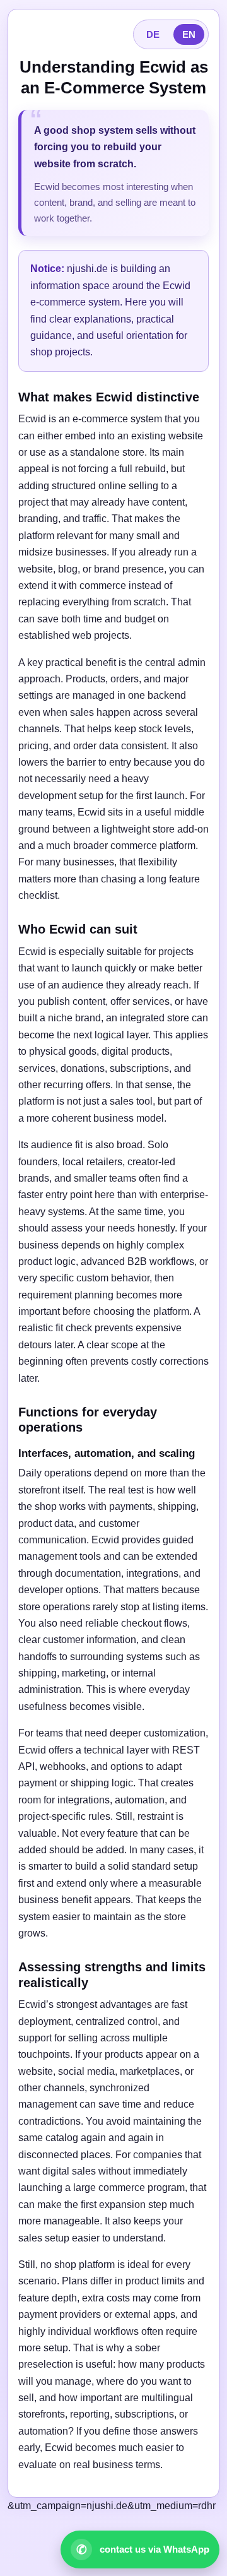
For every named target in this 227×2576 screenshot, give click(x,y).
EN (189, 34)
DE (153, 34)
